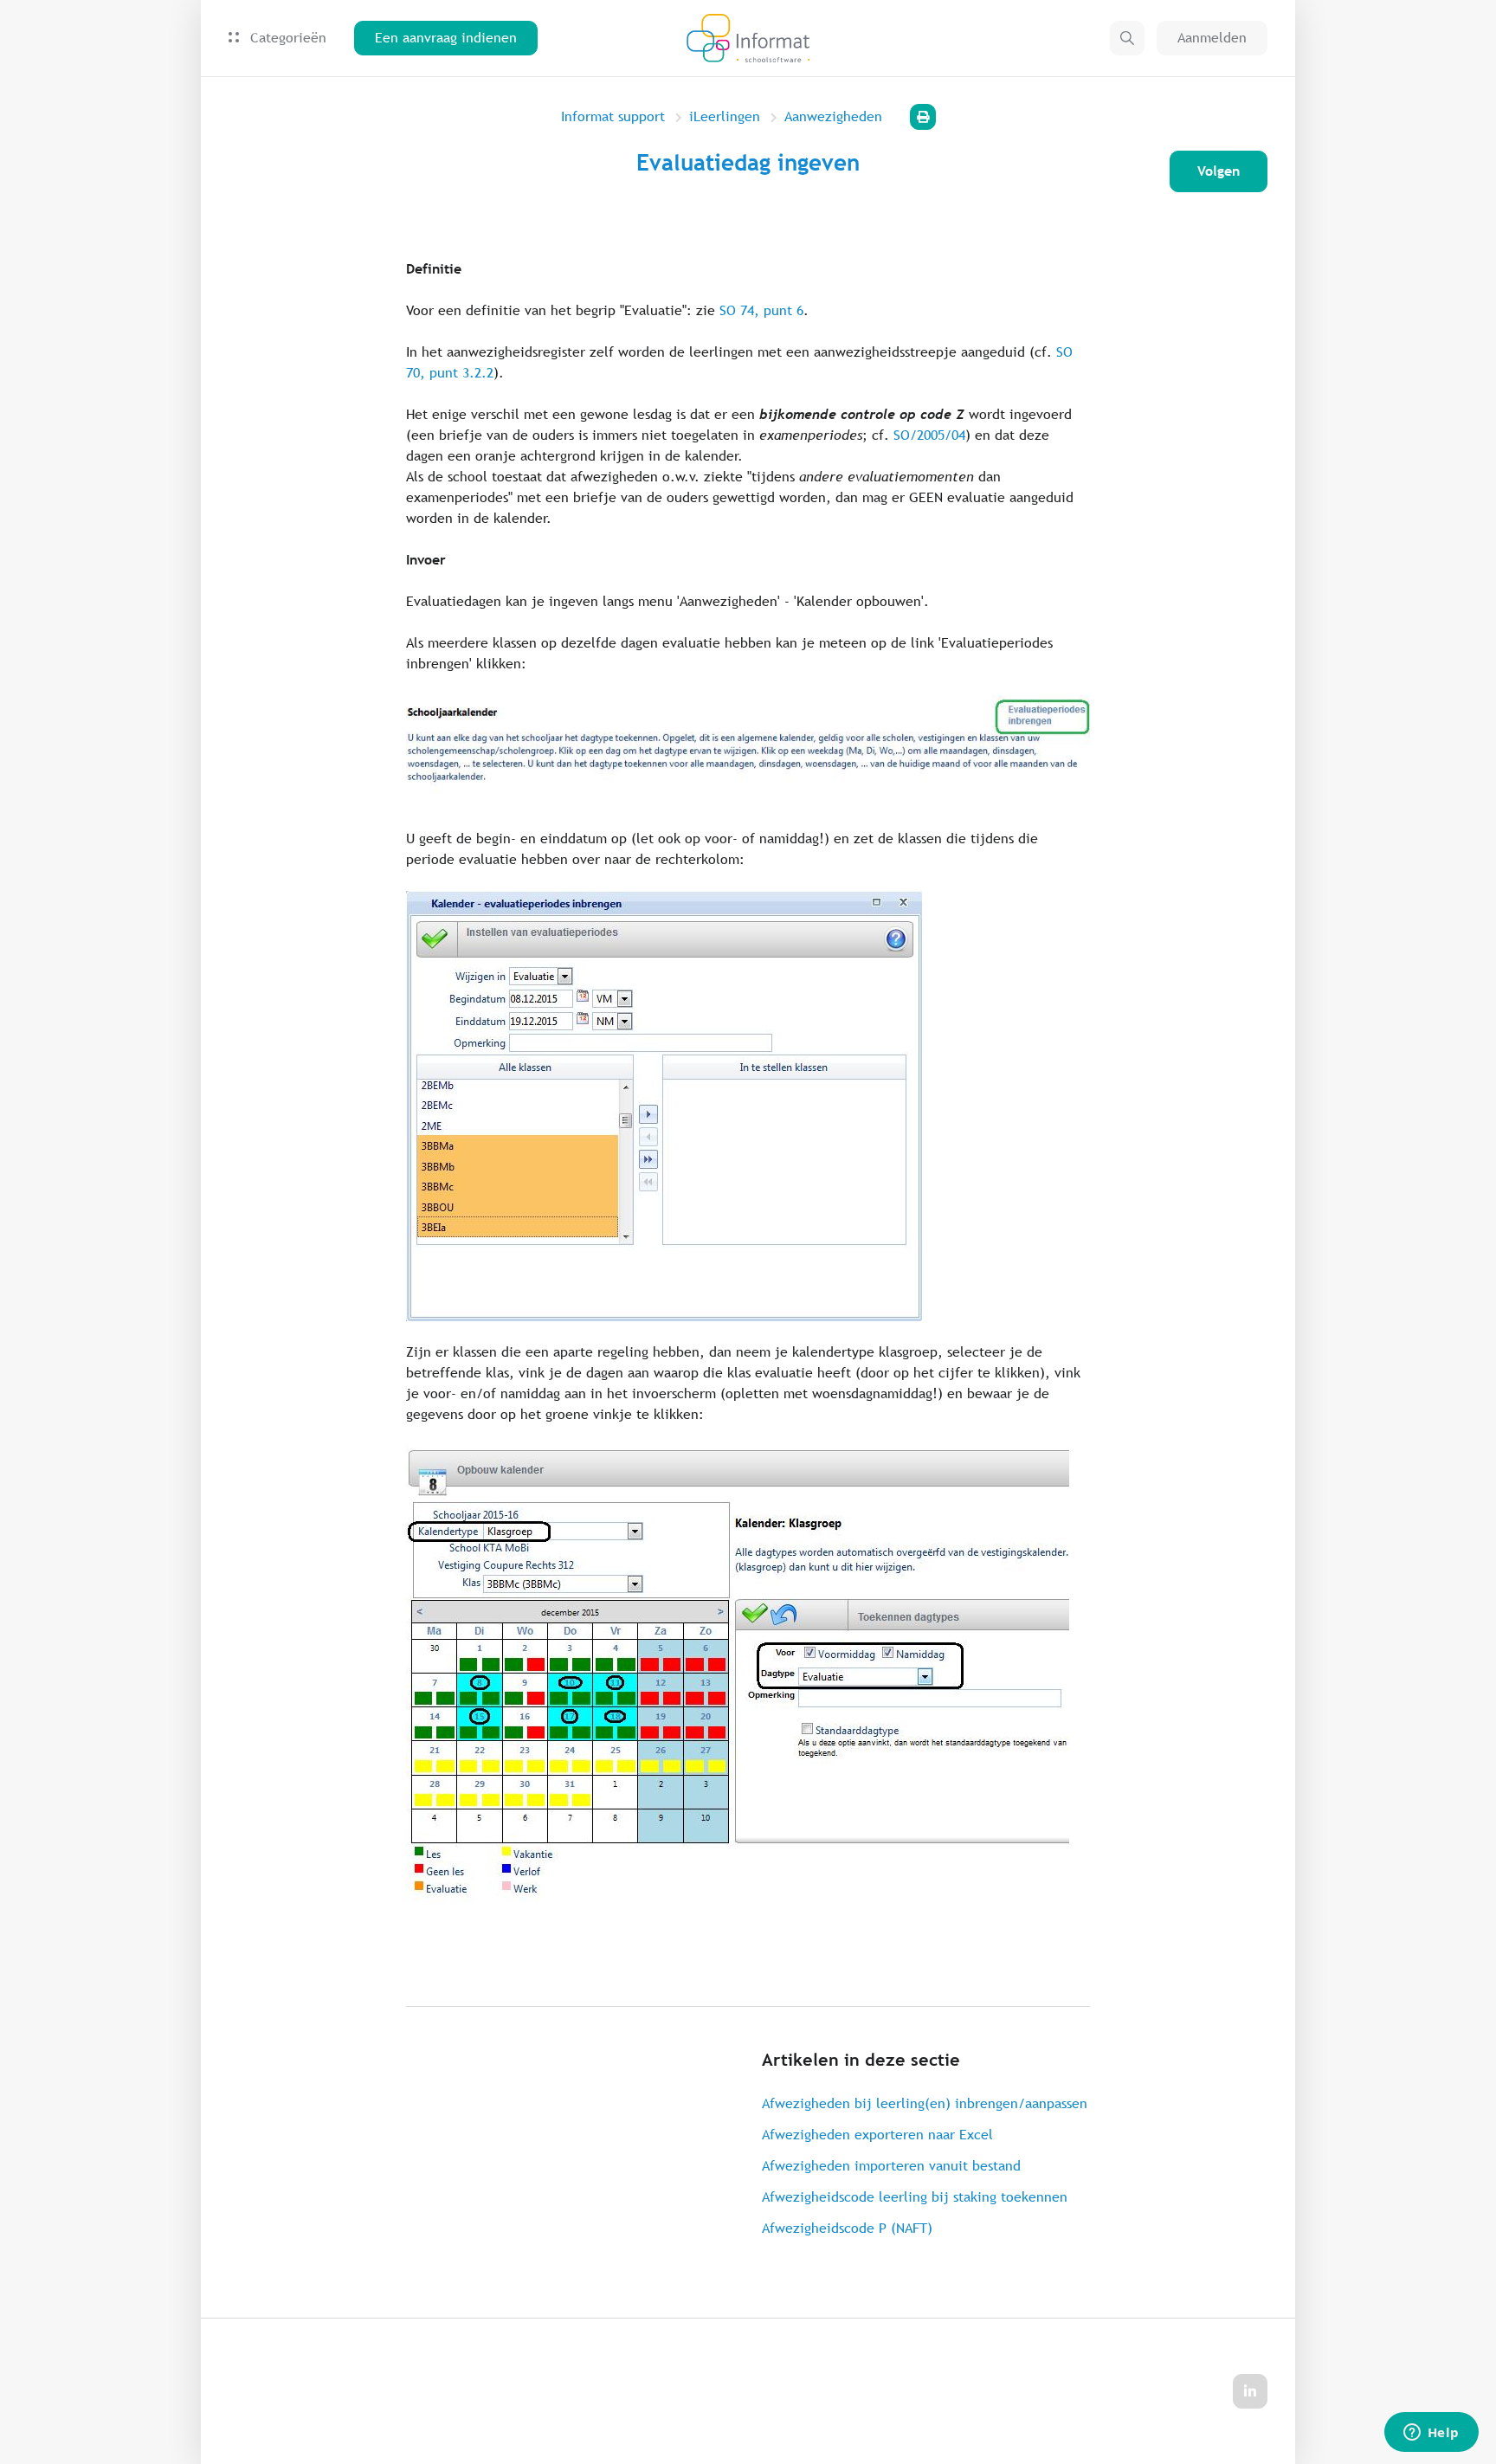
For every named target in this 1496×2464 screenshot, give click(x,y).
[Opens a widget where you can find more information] (1431, 2434)
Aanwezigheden (833, 116)
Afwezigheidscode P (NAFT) (847, 2228)
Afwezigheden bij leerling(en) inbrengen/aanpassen (925, 2103)
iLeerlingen (725, 116)
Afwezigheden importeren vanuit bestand (891, 2166)
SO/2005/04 (929, 435)
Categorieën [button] (286, 38)
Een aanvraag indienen (446, 38)
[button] (1127, 38)
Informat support (613, 116)
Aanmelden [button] (1212, 38)
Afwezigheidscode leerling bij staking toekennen (915, 2197)
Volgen (1219, 171)
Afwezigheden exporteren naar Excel (877, 2135)
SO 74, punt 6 (761, 310)
